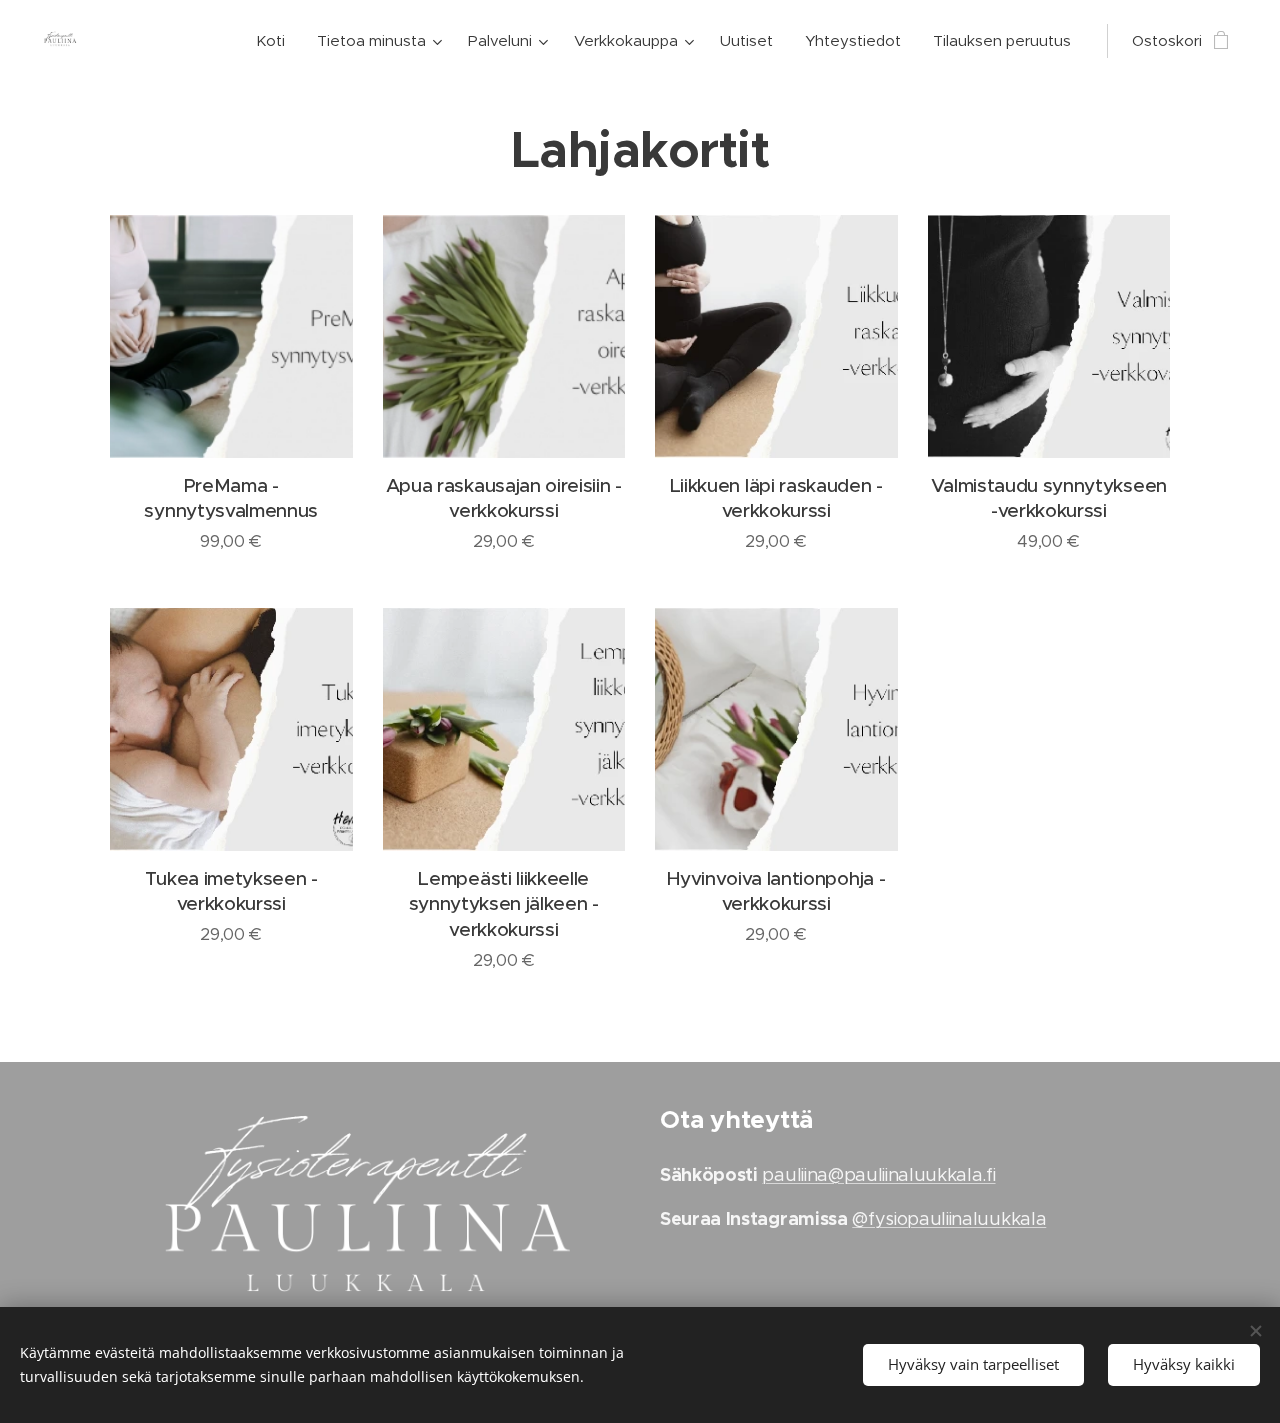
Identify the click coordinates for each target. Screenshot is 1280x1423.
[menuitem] (276, 41)
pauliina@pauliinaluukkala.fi (878, 1175)
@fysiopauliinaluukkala (949, 1219)
